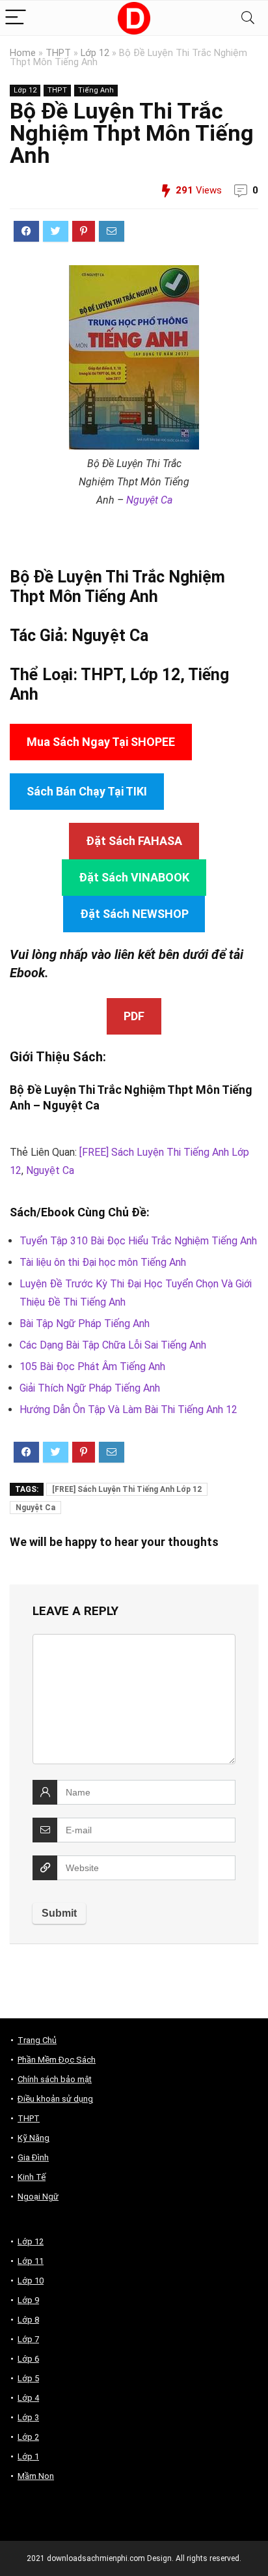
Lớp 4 (28, 2398)
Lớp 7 (28, 2339)
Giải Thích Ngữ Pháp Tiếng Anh (90, 1388)
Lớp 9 (28, 2300)
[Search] (248, 18)
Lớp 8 (28, 2320)
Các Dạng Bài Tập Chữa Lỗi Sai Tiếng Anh (113, 1345)
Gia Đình (33, 2157)
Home (23, 53)
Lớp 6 (28, 2359)
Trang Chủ (37, 2040)
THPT (58, 53)
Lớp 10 (31, 2281)
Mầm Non (36, 2476)
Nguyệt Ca (149, 500)
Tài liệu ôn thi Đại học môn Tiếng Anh (103, 1262)
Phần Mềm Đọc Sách (57, 2060)
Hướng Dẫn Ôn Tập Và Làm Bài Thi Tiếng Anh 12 (128, 1410)
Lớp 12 (95, 53)
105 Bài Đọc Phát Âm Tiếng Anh (92, 1367)
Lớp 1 (28, 2456)
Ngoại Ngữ (38, 2197)
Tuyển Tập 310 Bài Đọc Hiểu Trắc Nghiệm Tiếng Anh (138, 1241)
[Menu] (16, 18)
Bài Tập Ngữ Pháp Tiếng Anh (85, 1324)
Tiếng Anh (96, 90)
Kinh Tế (32, 2177)
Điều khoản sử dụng (55, 2099)
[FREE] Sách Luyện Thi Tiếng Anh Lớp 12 (127, 1489)
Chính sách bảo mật (55, 2079)
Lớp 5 (28, 2378)
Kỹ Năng (33, 2138)
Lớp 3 (28, 2417)
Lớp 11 (31, 2261)
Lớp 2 (28, 2437)
